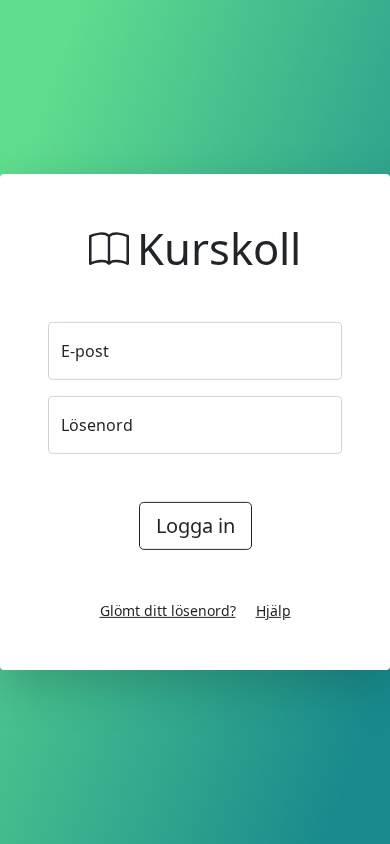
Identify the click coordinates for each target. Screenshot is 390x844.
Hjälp (273, 610)
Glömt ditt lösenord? (168, 610)
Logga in (195, 525)
